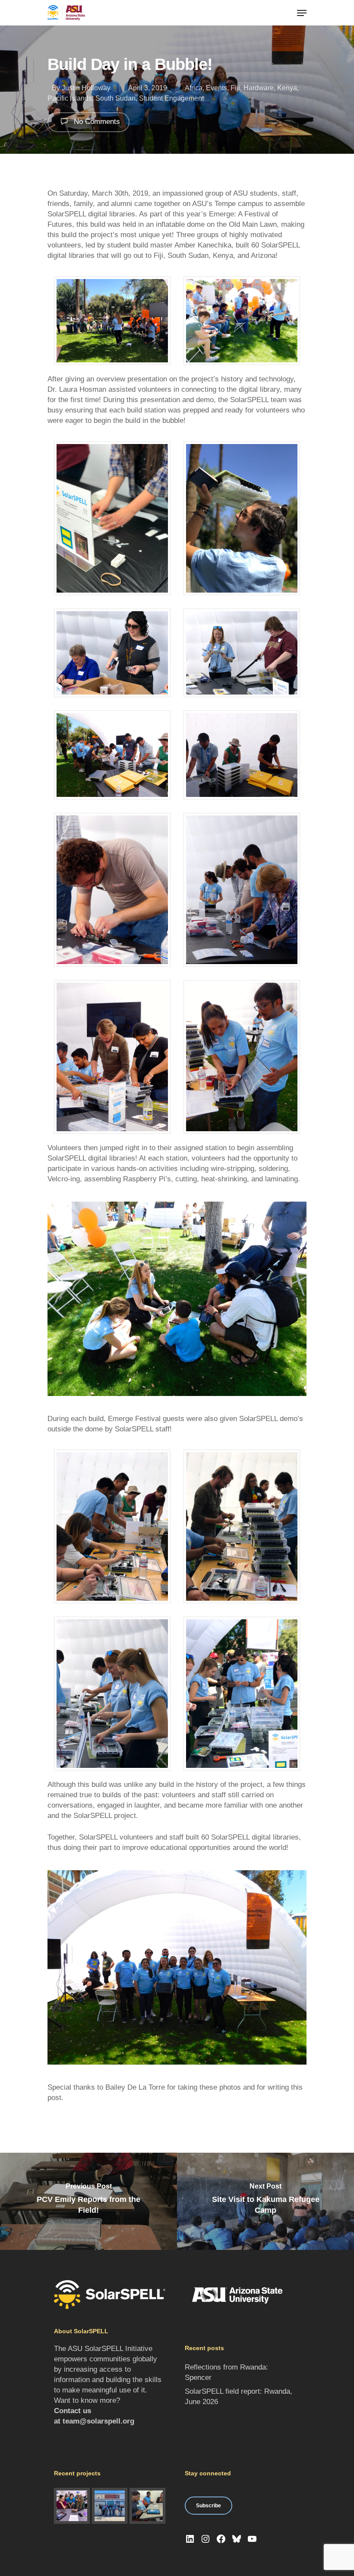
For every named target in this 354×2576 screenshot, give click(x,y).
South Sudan (115, 98)
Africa (194, 88)
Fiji (235, 88)
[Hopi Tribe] (110, 2506)
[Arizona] (72, 2506)
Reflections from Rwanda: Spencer (226, 2372)
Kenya (287, 88)
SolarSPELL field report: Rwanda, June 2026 (239, 2397)
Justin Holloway (86, 88)
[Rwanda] (147, 2506)
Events (217, 88)
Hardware (259, 88)
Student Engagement (171, 98)
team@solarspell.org (98, 2421)
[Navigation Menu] (302, 13)
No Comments (96, 122)
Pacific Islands (70, 98)
